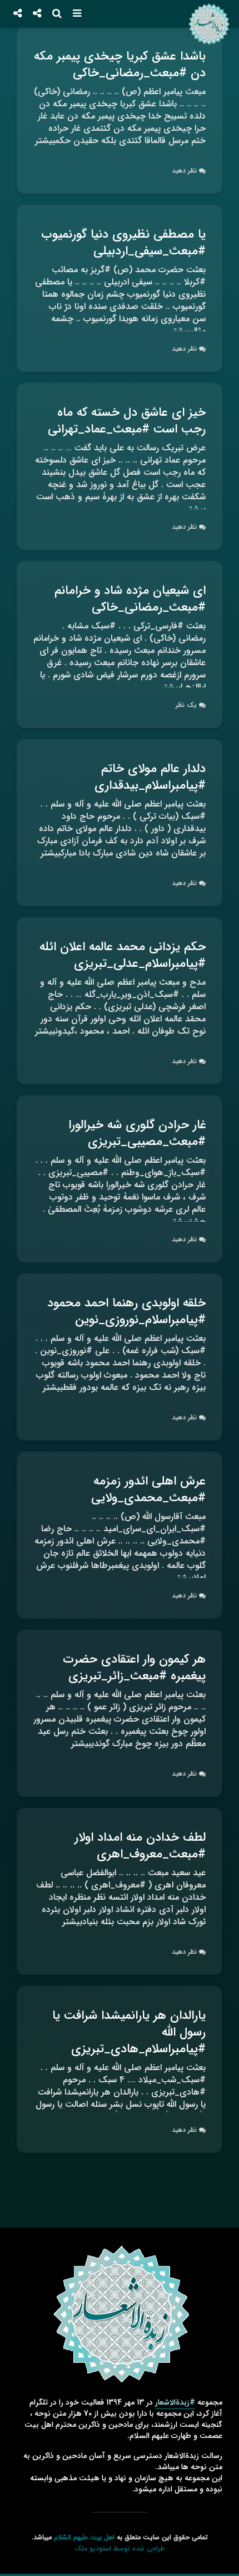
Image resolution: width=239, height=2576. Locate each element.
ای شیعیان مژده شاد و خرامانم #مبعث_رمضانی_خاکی (130, 599)
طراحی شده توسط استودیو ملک (120, 2548)
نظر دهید (184, 171)
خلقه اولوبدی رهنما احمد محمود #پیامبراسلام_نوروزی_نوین (126, 1311)
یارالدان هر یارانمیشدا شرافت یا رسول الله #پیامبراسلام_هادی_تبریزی (129, 2032)
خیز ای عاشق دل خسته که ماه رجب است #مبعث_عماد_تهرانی (127, 421)
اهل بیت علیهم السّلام (84, 2537)
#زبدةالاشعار (175, 2402)
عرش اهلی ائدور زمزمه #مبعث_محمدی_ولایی (148, 1489)
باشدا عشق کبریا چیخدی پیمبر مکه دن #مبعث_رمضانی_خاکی (120, 65)
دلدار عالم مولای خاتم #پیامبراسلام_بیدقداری (150, 777)
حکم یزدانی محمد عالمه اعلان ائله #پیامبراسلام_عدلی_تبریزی (123, 955)
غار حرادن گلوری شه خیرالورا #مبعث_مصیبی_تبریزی (137, 1133)
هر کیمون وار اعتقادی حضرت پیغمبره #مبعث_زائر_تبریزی (134, 1668)
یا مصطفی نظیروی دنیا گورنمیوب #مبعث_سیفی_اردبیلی (123, 243)
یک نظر (186, 705)
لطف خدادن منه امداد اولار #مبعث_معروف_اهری (140, 1846)
